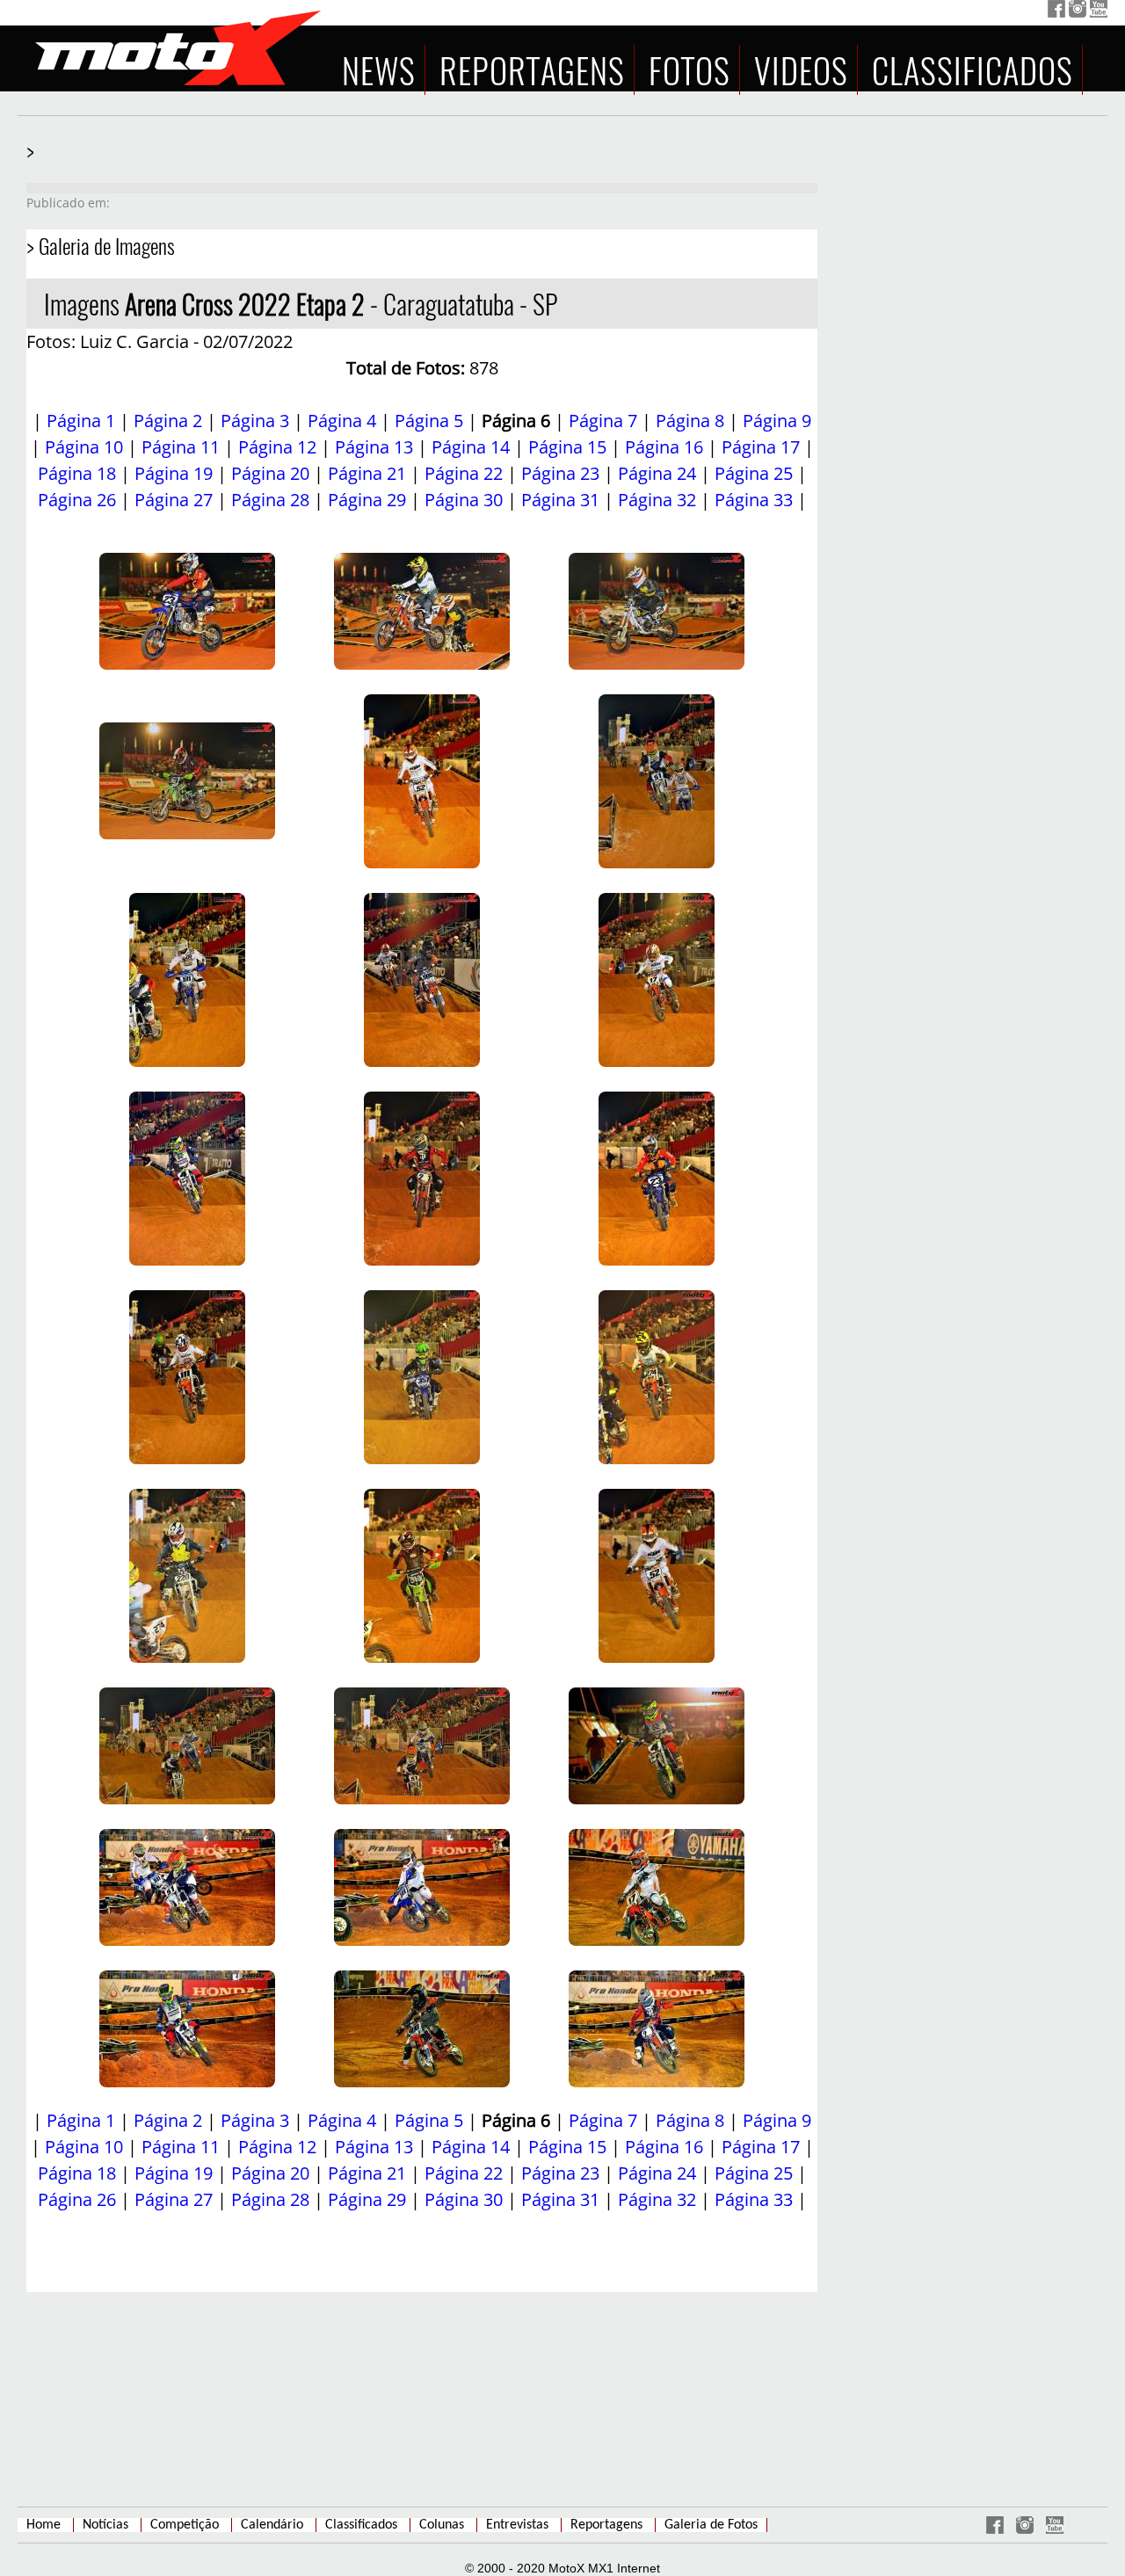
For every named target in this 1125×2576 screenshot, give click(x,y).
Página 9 (777, 421)
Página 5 (429, 421)
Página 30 (464, 500)
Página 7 (603, 421)
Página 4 (342, 421)
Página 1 (81, 421)
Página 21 (367, 473)
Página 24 (657, 473)
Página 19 (174, 473)
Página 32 (657, 500)
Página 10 (84, 447)
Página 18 (77, 473)
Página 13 (374, 447)
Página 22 (464, 473)
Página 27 (174, 500)
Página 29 (367, 500)
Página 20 (270, 473)
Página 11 (181, 447)
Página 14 (471, 447)
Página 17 (761, 447)
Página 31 (560, 500)
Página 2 (168, 421)
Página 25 (754, 473)
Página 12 (277, 447)
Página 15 (567, 447)
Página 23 (560, 473)
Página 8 (690, 421)
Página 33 (754, 500)
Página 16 (664, 447)
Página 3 (255, 421)
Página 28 (270, 500)
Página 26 (77, 500)
